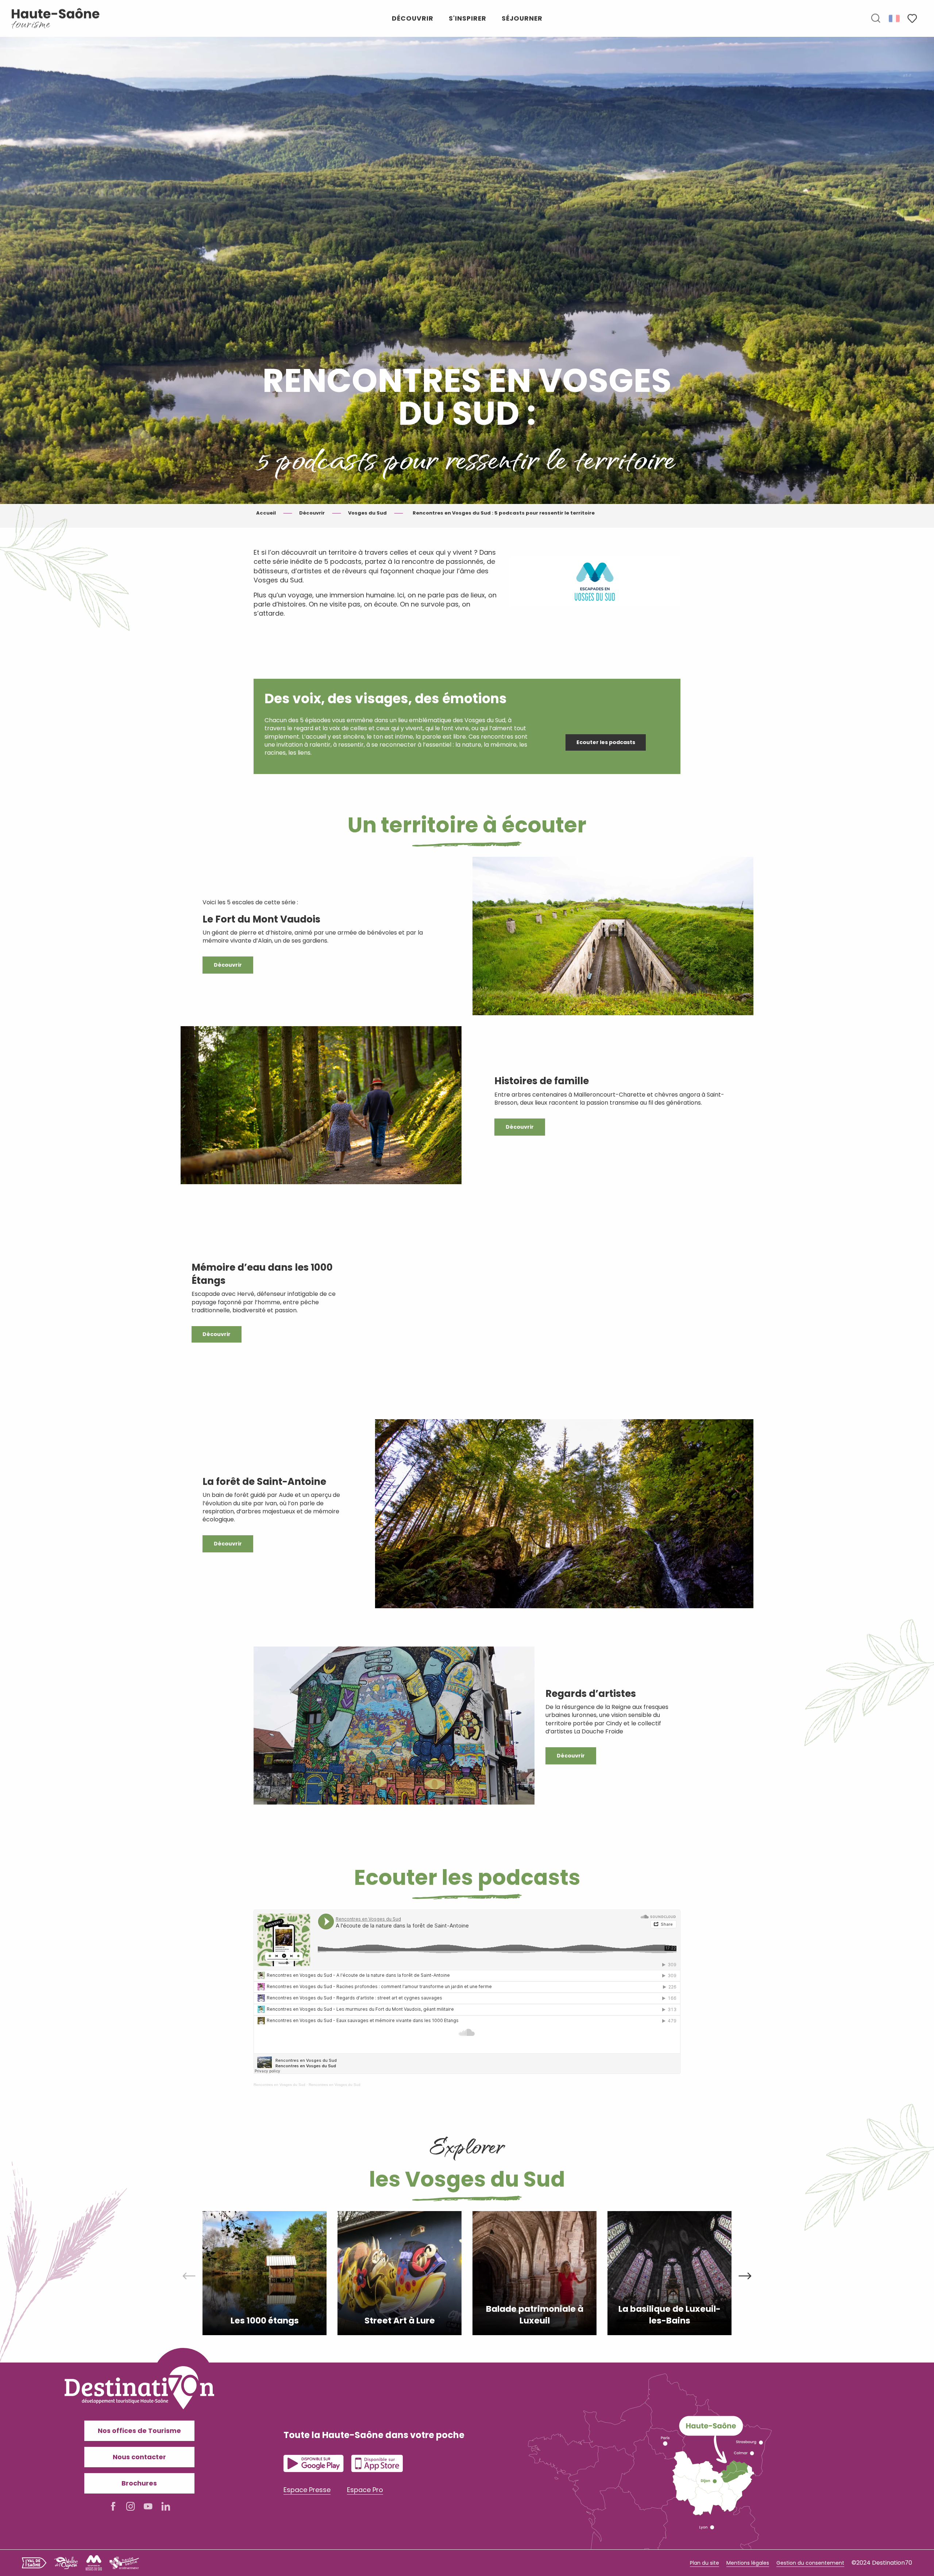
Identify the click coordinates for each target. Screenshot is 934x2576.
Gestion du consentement (810, 2563)
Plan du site (705, 2563)
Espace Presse (307, 2490)
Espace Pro (365, 2490)
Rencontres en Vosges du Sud (279, 2085)
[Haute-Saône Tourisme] (56, 18)
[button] (876, 19)
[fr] (895, 18)
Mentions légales (748, 2563)
